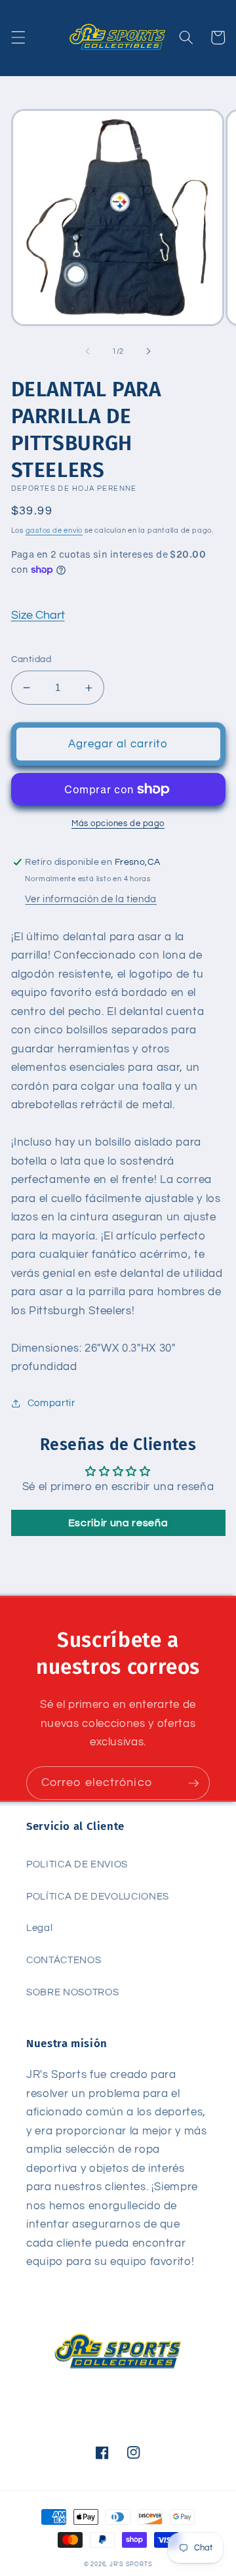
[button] (18, 37)
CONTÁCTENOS (64, 1960)
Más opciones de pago (118, 823)
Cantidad (31, 659)
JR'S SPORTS (131, 2564)
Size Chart (38, 615)
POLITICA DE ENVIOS (77, 1864)
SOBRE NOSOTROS (72, 1992)
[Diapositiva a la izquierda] (88, 352)
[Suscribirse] (193, 1783)
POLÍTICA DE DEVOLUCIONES (98, 1896)
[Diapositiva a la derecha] (148, 352)
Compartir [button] (51, 1403)
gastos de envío (54, 530)
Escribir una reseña (118, 1523)
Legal (39, 1928)
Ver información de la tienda (90, 899)
